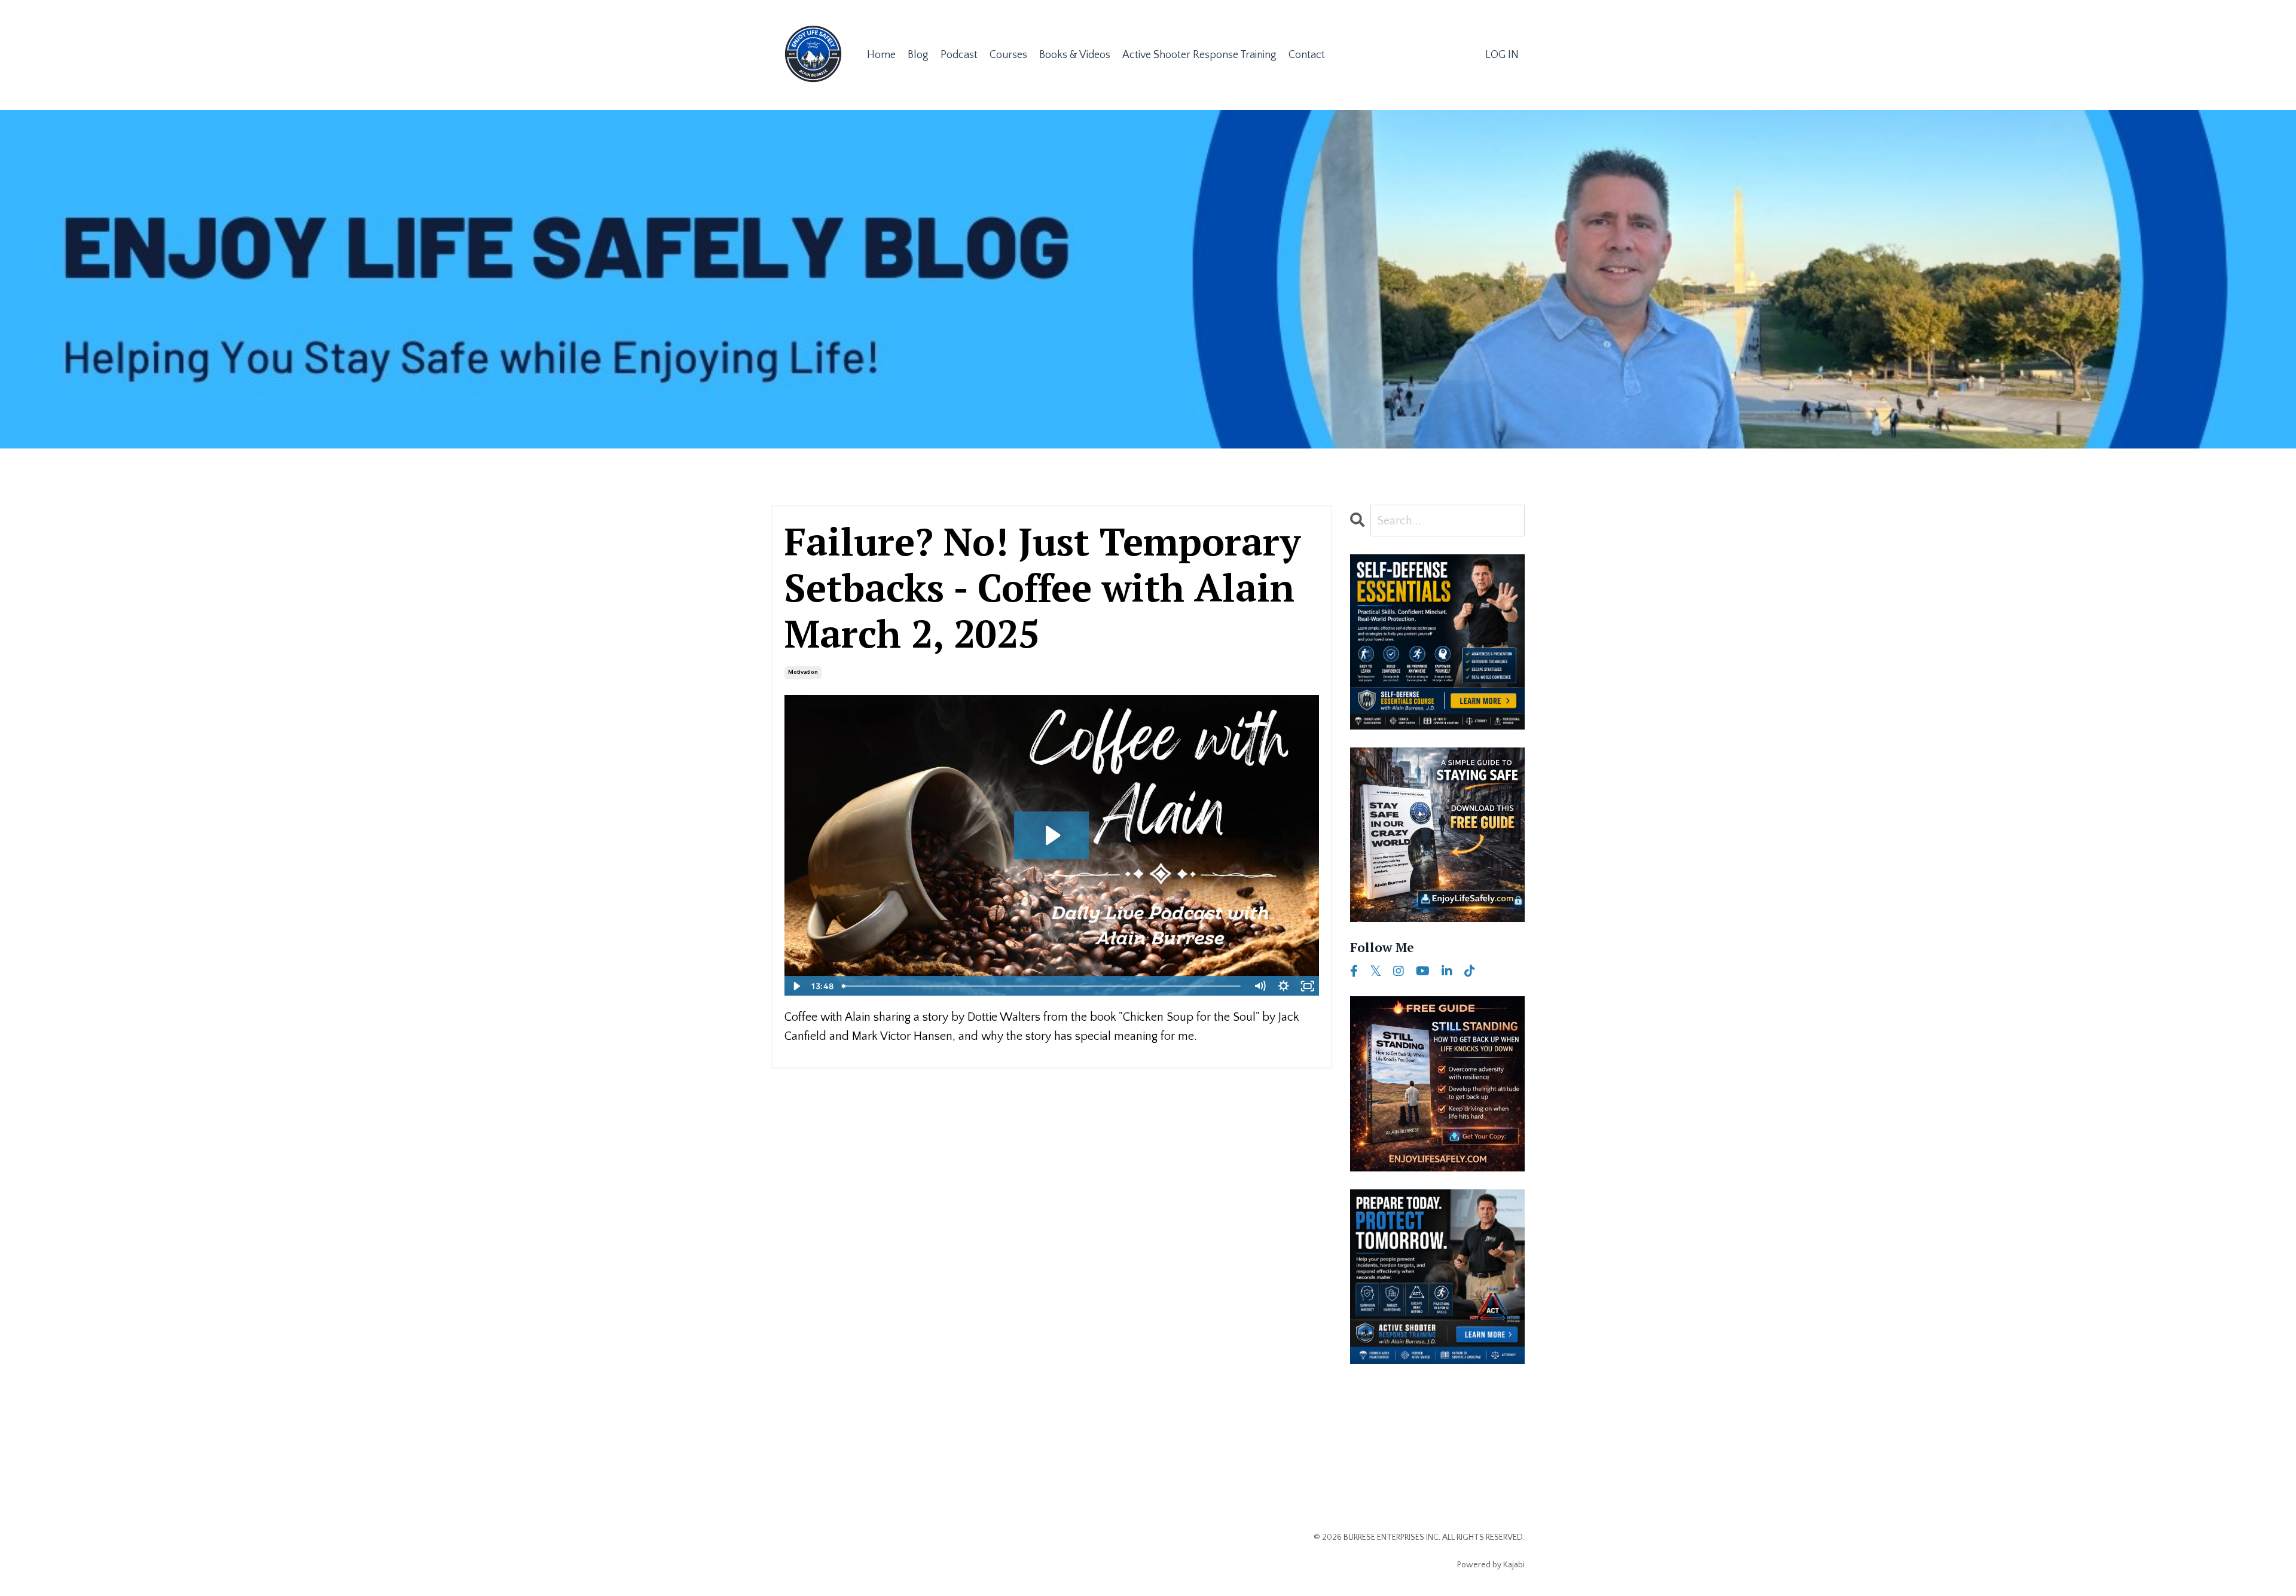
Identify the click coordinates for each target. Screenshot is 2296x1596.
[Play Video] (796, 986)
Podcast (959, 55)
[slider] (1043, 986)
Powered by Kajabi (1491, 1565)
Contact (1307, 55)
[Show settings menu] (1284, 986)
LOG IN (1502, 55)
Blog (918, 55)
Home (881, 55)
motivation (803, 672)
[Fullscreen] (1308, 986)
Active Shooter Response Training (1199, 55)
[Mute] (1260, 986)
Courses (1008, 55)
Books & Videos (1075, 55)
